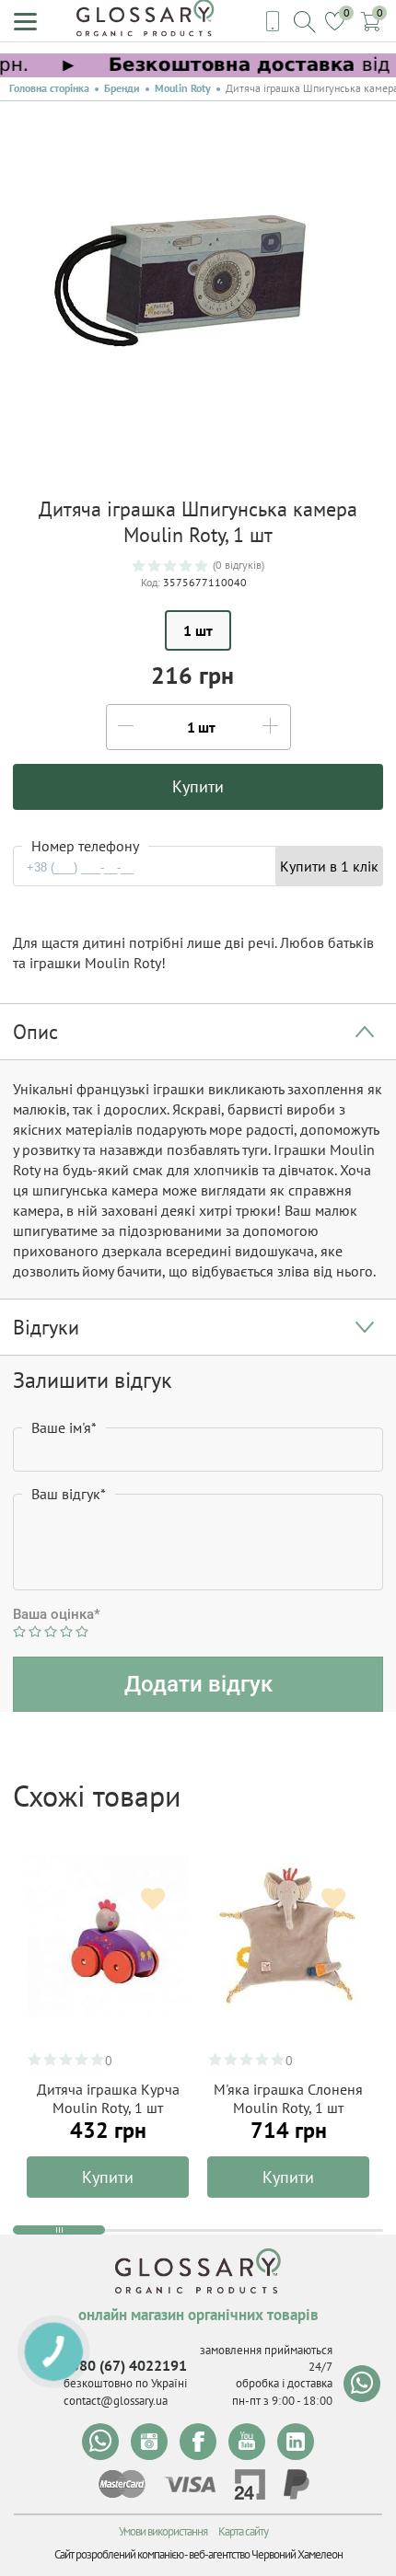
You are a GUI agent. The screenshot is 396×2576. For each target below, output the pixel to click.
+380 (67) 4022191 (125, 2365)
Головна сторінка (49, 88)
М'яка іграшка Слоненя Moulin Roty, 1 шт (288, 2098)
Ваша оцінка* (57, 1614)
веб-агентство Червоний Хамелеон (266, 2554)
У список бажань (153, 1900)
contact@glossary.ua (116, 2401)
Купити (108, 2177)
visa (190, 2484)
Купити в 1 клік (329, 866)
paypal (297, 2484)
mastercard (122, 2484)
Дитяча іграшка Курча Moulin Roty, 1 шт (108, 2098)
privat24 (250, 2484)
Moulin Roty (183, 88)
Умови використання (163, 2531)
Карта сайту (243, 2531)
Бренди (122, 88)
